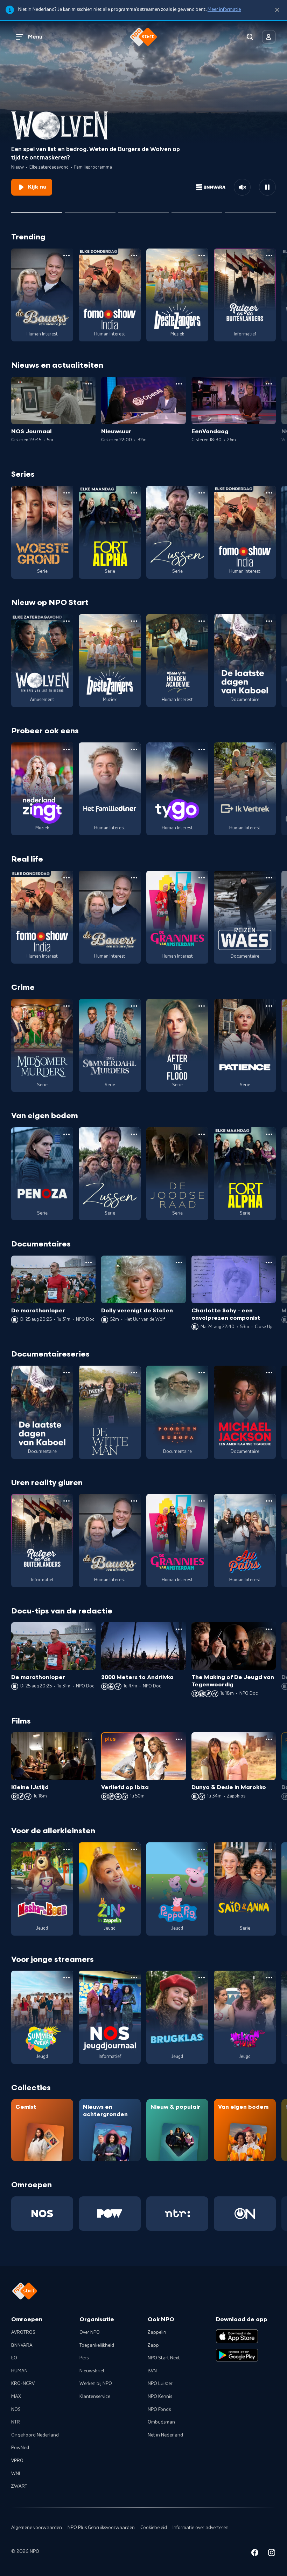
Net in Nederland (165, 2435)
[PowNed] (110, 2214)
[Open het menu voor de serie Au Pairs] (269, 1501)
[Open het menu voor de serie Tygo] (202, 749)
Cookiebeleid (154, 2528)
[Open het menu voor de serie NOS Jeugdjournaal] (134, 1978)
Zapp (153, 2345)
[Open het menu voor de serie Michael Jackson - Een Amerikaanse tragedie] (269, 1373)
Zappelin (157, 2332)
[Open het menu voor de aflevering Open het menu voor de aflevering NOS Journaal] (89, 384)
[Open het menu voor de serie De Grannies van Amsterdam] (202, 878)
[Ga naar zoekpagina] (250, 37)
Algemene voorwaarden (37, 2528)
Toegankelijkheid (97, 2345)
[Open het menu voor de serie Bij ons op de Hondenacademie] (202, 621)
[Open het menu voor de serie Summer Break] (66, 1978)
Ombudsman (161, 2422)
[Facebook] (255, 2554)
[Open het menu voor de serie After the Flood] (202, 1006)
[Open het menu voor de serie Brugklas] (202, 1978)
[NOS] (42, 2214)
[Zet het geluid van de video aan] (242, 187)
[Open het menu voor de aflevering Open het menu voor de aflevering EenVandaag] (269, 384)
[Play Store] (237, 2355)
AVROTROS (23, 2332)
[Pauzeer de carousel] (267, 187)
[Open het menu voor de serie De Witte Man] (134, 1373)
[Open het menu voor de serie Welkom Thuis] (269, 1978)
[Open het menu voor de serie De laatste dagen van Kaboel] (269, 621)
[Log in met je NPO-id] (269, 37)
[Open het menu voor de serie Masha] (66, 1849)
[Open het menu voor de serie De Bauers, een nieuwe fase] (66, 256)
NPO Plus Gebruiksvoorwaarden (101, 2528)
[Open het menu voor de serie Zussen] (202, 493)
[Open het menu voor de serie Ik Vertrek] (269, 749)
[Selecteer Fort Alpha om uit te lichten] (197, 210)
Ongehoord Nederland (35, 2435)
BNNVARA (22, 2345)
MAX (16, 2397)
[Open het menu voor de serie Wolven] (66, 621)
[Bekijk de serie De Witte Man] (110, 1412)
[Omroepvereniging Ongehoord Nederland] (245, 2214)
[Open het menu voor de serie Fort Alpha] (134, 493)
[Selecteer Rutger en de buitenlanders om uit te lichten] (144, 210)
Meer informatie (224, 9)
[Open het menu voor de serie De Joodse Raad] (202, 1134)
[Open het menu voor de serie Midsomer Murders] (66, 1006)
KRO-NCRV (23, 2384)
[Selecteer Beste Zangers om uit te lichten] (90, 210)
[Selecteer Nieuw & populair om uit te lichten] (250, 210)
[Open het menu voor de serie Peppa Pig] (202, 1849)
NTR (16, 2422)
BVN (152, 2371)
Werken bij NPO (96, 2384)
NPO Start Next (164, 2358)
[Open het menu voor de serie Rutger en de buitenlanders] (269, 256)
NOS (16, 2410)
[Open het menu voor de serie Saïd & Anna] (269, 1849)
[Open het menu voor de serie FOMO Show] (134, 256)
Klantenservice (95, 2397)
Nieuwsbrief (92, 2371)
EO (14, 2358)
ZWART (19, 2486)
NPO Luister (160, 2384)
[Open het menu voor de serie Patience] (269, 1006)
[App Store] (237, 2336)
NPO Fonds (159, 2410)
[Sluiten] (277, 10)
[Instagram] (272, 2554)
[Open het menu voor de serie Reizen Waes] (269, 878)
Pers (84, 2358)
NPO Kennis (160, 2397)
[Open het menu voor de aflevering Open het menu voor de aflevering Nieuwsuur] (179, 384)
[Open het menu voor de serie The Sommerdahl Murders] (134, 1006)
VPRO (17, 2461)
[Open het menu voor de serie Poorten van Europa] (202, 1373)
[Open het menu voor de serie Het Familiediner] (134, 749)
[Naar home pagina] (143, 37)
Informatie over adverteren (201, 2528)
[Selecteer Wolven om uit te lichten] (37, 210)
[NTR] (177, 2214)
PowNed (20, 2448)
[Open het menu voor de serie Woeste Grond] (66, 493)
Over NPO (90, 2332)
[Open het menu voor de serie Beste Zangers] (202, 256)
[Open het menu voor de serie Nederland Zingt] (66, 749)
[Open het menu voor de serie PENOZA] (66, 1134)
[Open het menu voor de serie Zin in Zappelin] (134, 1849)
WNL (16, 2474)
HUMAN (19, 2371)
